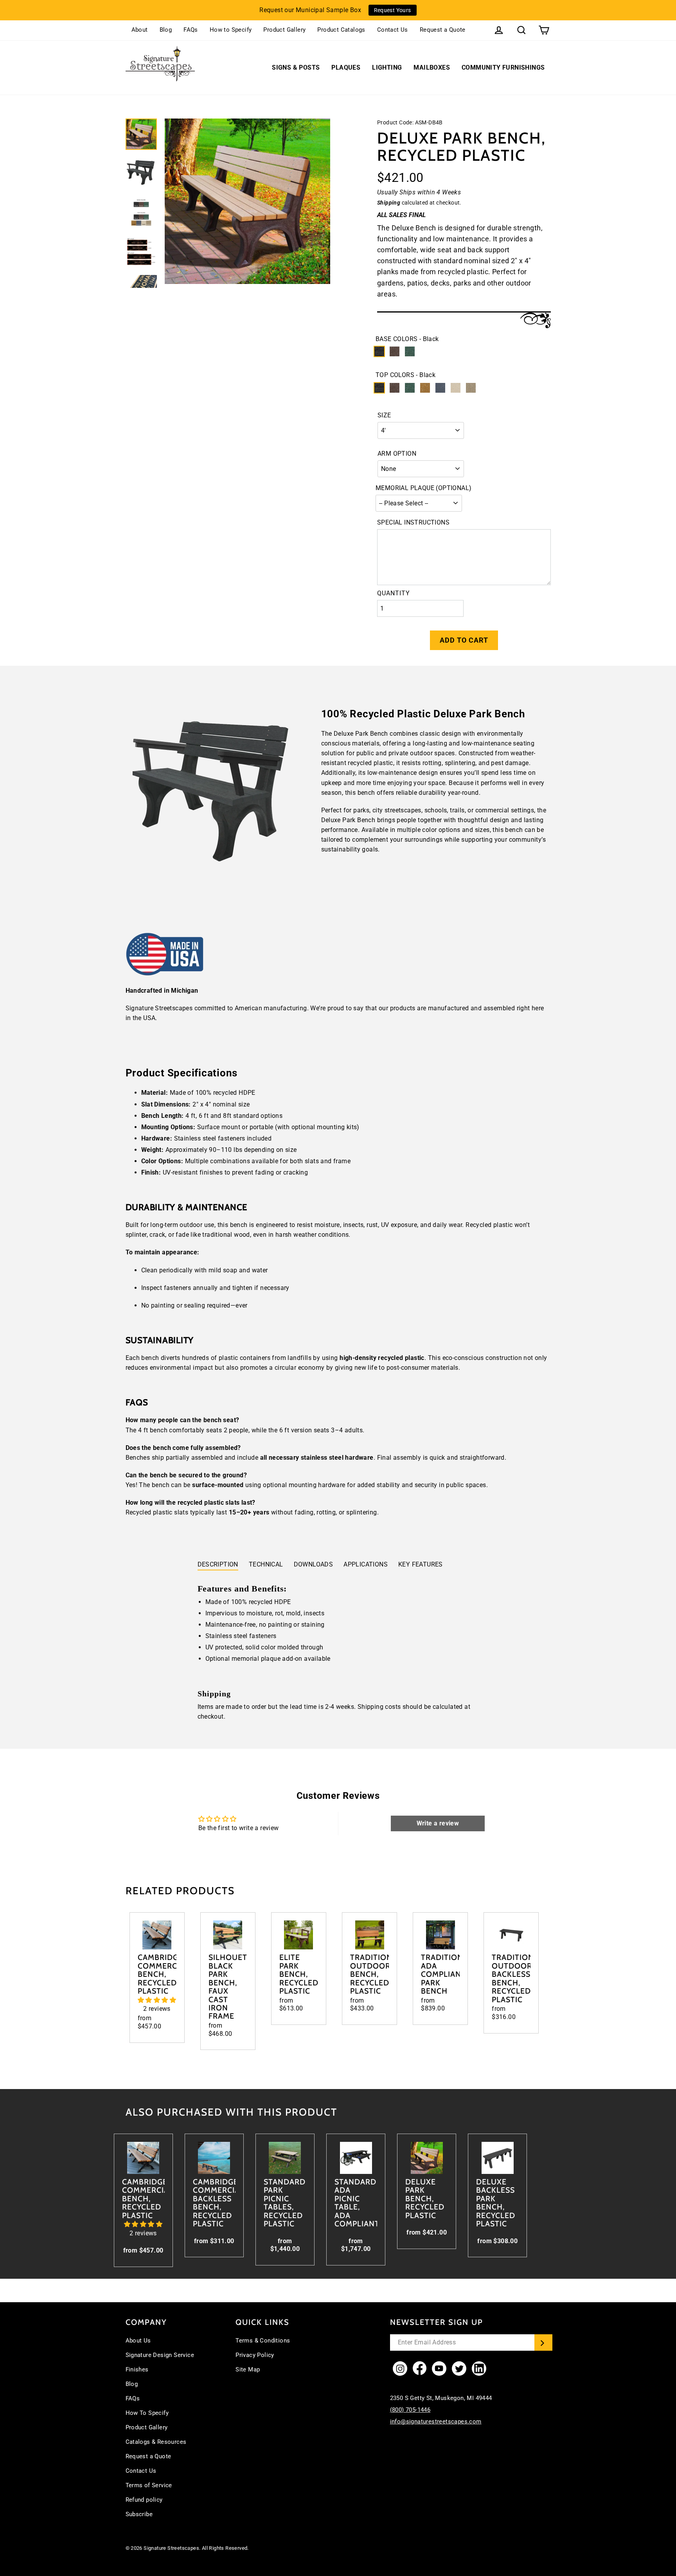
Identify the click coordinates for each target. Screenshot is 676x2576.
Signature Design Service (160, 2355)
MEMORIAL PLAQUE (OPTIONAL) (423, 488)
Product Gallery (284, 30)
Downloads (314, 1564)
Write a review (438, 1823)
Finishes (137, 2369)
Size (384, 415)
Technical (266, 1564)
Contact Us (393, 30)
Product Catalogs (341, 30)
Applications (366, 1564)
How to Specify (231, 30)
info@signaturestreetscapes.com (436, 2422)
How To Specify (147, 2413)
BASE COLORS (407, 339)
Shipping (389, 203)
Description (218, 1564)
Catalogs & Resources (156, 2442)
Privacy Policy (255, 2355)
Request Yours (393, 10)
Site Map (248, 2369)
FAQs (191, 30)
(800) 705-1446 (410, 2410)
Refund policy (144, 2500)
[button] (157, 2000)
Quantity (394, 593)
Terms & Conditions (263, 2341)
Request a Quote (443, 30)
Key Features (421, 1564)
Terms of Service (149, 2485)
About (140, 30)
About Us (138, 2341)
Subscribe (139, 2514)
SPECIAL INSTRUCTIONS (413, 522)
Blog (166, 30)
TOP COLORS (405, 375)
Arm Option (397, 454)
